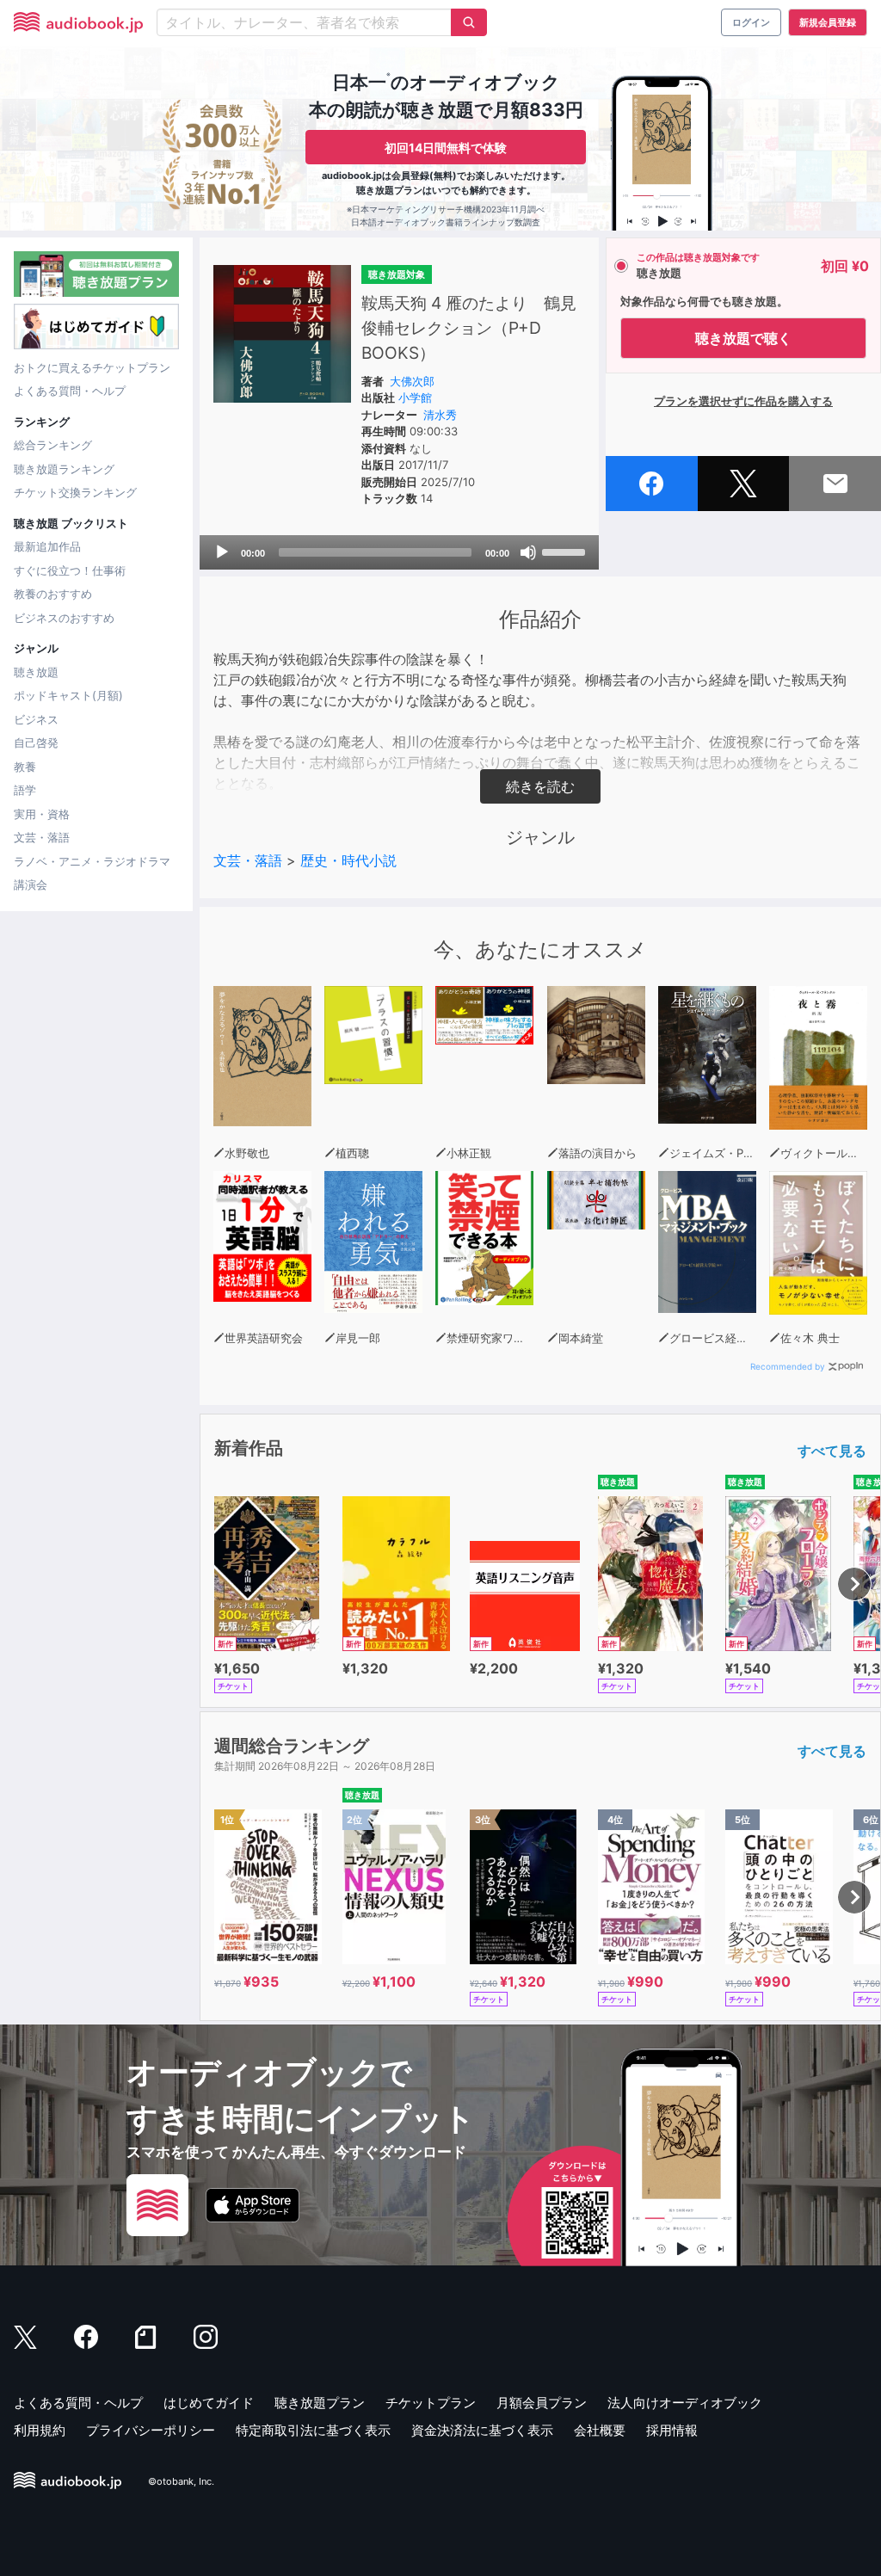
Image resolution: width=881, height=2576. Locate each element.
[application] (399, 552)
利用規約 (40, 2430)
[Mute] (528, 552)
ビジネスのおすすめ (64, 618)
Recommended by (788, 1366)
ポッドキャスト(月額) (68, 695)
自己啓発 (36, 743)
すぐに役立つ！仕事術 (70, 570)
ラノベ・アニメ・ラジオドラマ (92, 861)
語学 (25, 790)
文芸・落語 (42, 837)
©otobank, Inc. (181, 2482)
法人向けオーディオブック (685, 2403)
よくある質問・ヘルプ (70, 391)
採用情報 (672, 2430)
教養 (25, 767)
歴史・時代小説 (348, 860)
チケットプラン (431, 2403)
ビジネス (36, 719)
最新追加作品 (47, 546)
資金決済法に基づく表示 (482, 2430)
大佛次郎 (412, 381)
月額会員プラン (542, 2403)
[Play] (222, 552)
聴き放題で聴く (743, 338)
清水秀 (440, 415)
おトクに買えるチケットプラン (92, 367)
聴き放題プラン (320, 2403)
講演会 (31, 884)
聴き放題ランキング (64, 469)
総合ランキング (53, 445)
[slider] (566, 551)
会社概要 (600, 2430)
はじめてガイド (209, 2403)
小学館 (415, 397)
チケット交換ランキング (75, 492)
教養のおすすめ (53, 594)
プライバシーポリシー (151, 2430)
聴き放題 (36, 672)
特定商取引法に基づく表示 (313, 2430)
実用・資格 (42, 814)
